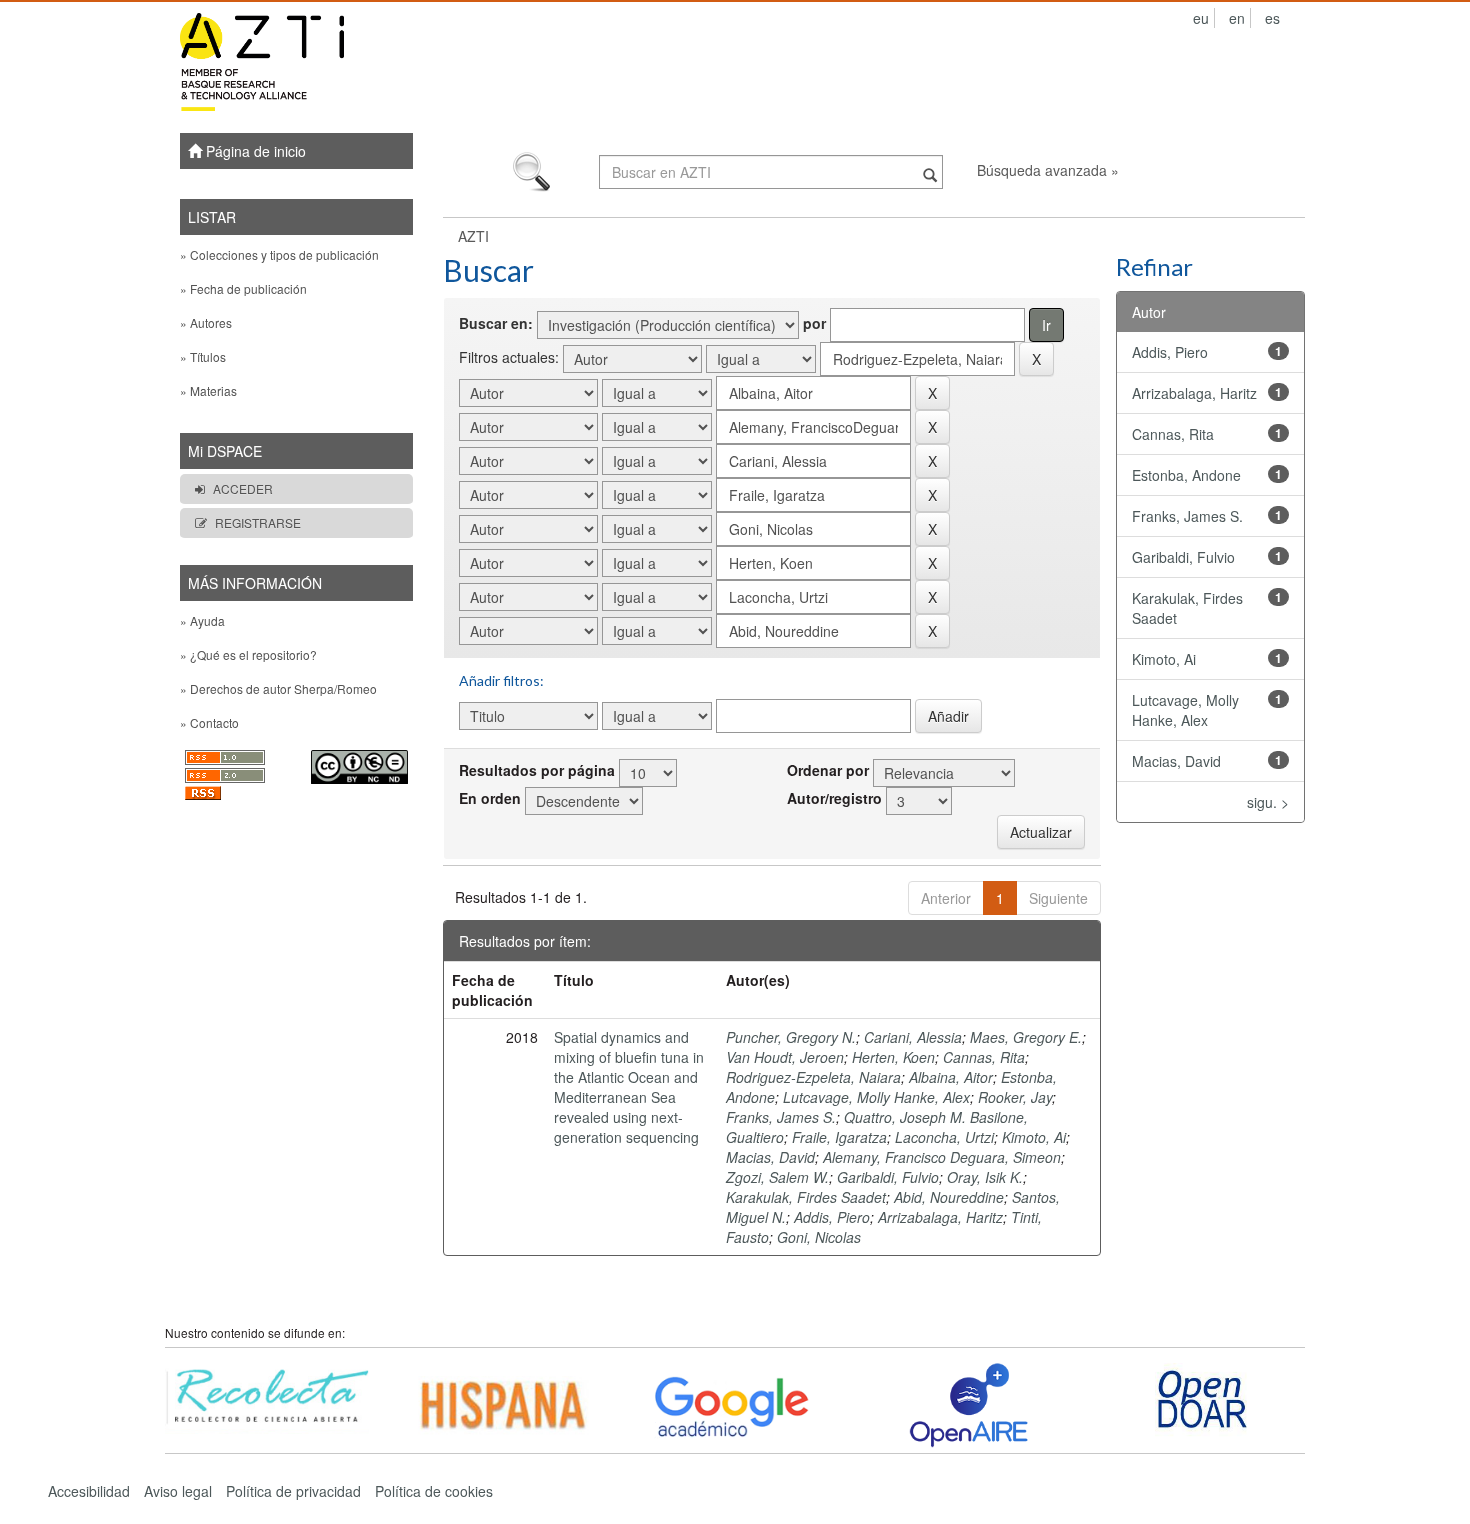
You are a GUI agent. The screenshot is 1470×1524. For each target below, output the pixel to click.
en (1237, 18)
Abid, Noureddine (949, 1197)
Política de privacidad (293, 1491)
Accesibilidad (89, 1491)
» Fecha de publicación (243, 288)
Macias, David (770, 1157)
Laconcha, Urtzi (944, 1137)
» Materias (208, 390)
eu (1201, 18)
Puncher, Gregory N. (791, 1037)
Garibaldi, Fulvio (888, 1177)
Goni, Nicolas (819, 1237)
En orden (490, 798)
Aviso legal (178, 1491)
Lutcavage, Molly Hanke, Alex (876, 1097)
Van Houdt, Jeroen (785, 1057)
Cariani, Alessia (913, 1037)
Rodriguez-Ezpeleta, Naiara (813, 1077)
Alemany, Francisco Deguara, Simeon (942, 1157)
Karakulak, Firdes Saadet (806, 1197)
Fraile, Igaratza (839, 1137)
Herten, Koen (893, 1057)
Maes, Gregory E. (1026, 1037)
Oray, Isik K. (985, 1177)
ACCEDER (243, 488)
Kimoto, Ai (1034, 1137)
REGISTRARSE (258, 522)
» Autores (206, 322)
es (1272, 18)
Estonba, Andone (1186, 475)
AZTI (473, 236)
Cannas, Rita (984, 1057)
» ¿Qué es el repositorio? (248, 654)
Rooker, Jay (1015, 1097)
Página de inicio (254, 151)
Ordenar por (828, 770)
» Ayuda (202, 620)
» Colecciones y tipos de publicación (279, 254)
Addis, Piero (832, 1217)
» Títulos (203, 356)
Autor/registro (834, 798)
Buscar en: (496, 323)
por (814, 323)
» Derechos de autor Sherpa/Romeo (278, 688)
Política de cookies (434, 1491)
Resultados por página (537, 770)
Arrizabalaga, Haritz (940, 1217)
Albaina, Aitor (951, 1077)
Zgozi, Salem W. (777, 1177)
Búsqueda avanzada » (1048, 170)
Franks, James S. (781, 1117)
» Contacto (209, 722)
